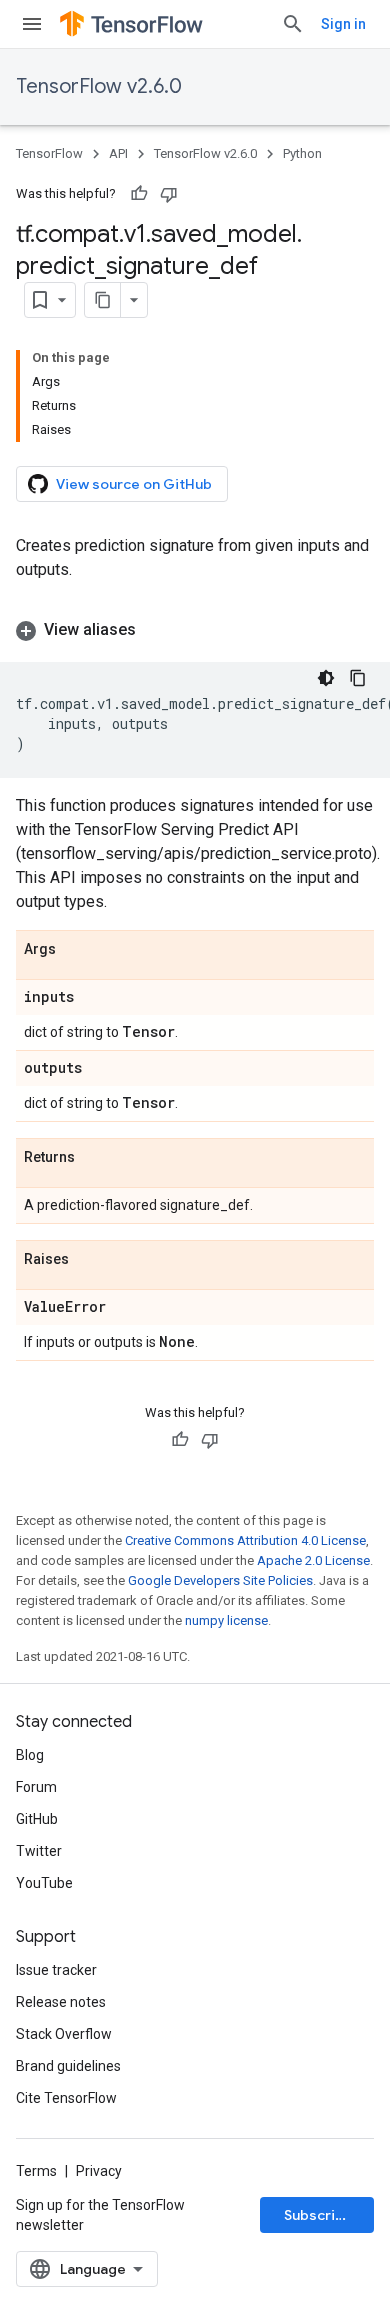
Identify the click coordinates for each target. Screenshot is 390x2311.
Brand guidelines (68, 2066)
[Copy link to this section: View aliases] (156, 630)
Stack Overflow (64, 2034)
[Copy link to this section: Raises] (89, 1260)
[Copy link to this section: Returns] (95, 1158)
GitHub (37, 1819)
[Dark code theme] (326, 678)
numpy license (226, 1620)
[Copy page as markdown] (103, 300)
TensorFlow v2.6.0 (99, 86)
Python (302, 153)
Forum (36, 1787)
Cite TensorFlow (66, 2098)
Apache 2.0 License (313, 1560)
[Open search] (293, 24)
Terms (36, 2171)
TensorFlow (49, 153)
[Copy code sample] (358, 678)
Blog (30, 1755)
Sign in (343, 24)
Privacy (99, 2171)
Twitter (39, 1851)
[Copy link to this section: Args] (76, 950)
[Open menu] (32, 24)
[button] (195, 630)
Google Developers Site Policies (220, 1580)
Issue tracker (56, 1970)
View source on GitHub (134, 484)
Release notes (61, 2002)
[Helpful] (139, 194)
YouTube (44, 1883)
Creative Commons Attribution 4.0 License (245, 1540)
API (118, 153)
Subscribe (318, 2215)
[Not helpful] (169, 194)
